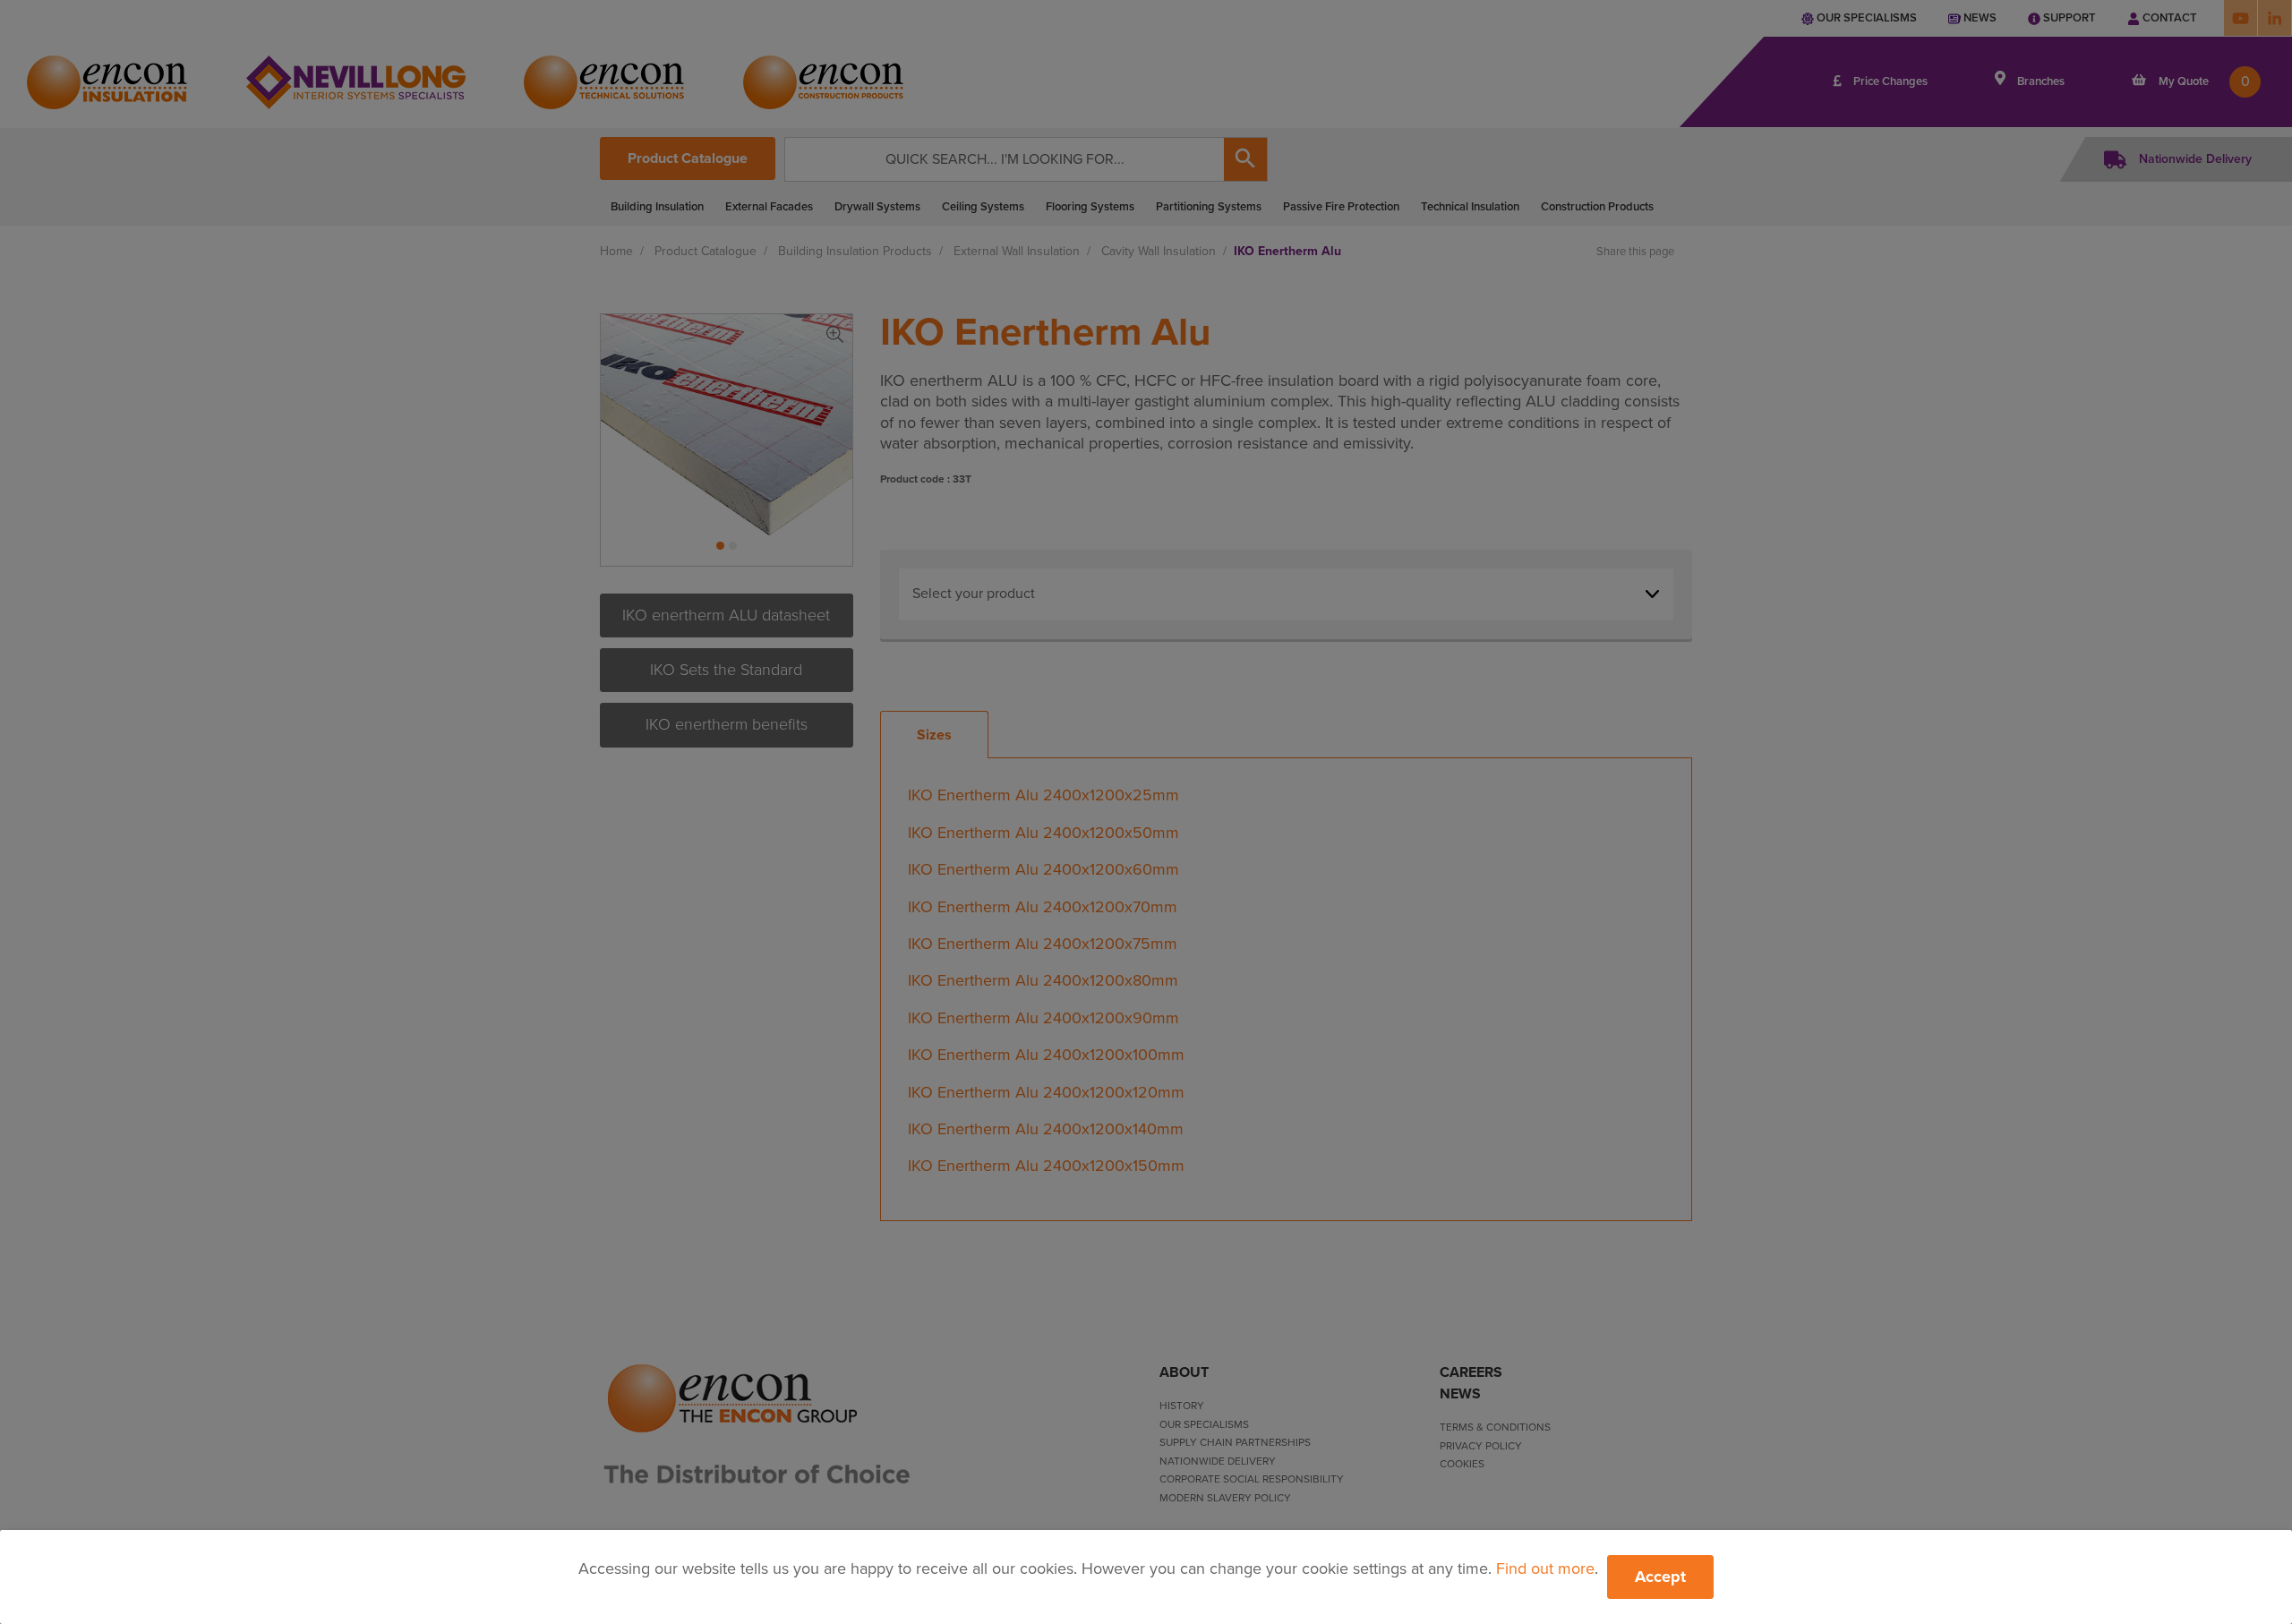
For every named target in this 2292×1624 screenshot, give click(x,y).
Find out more (1545, 1568)
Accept (1660, 1577)
